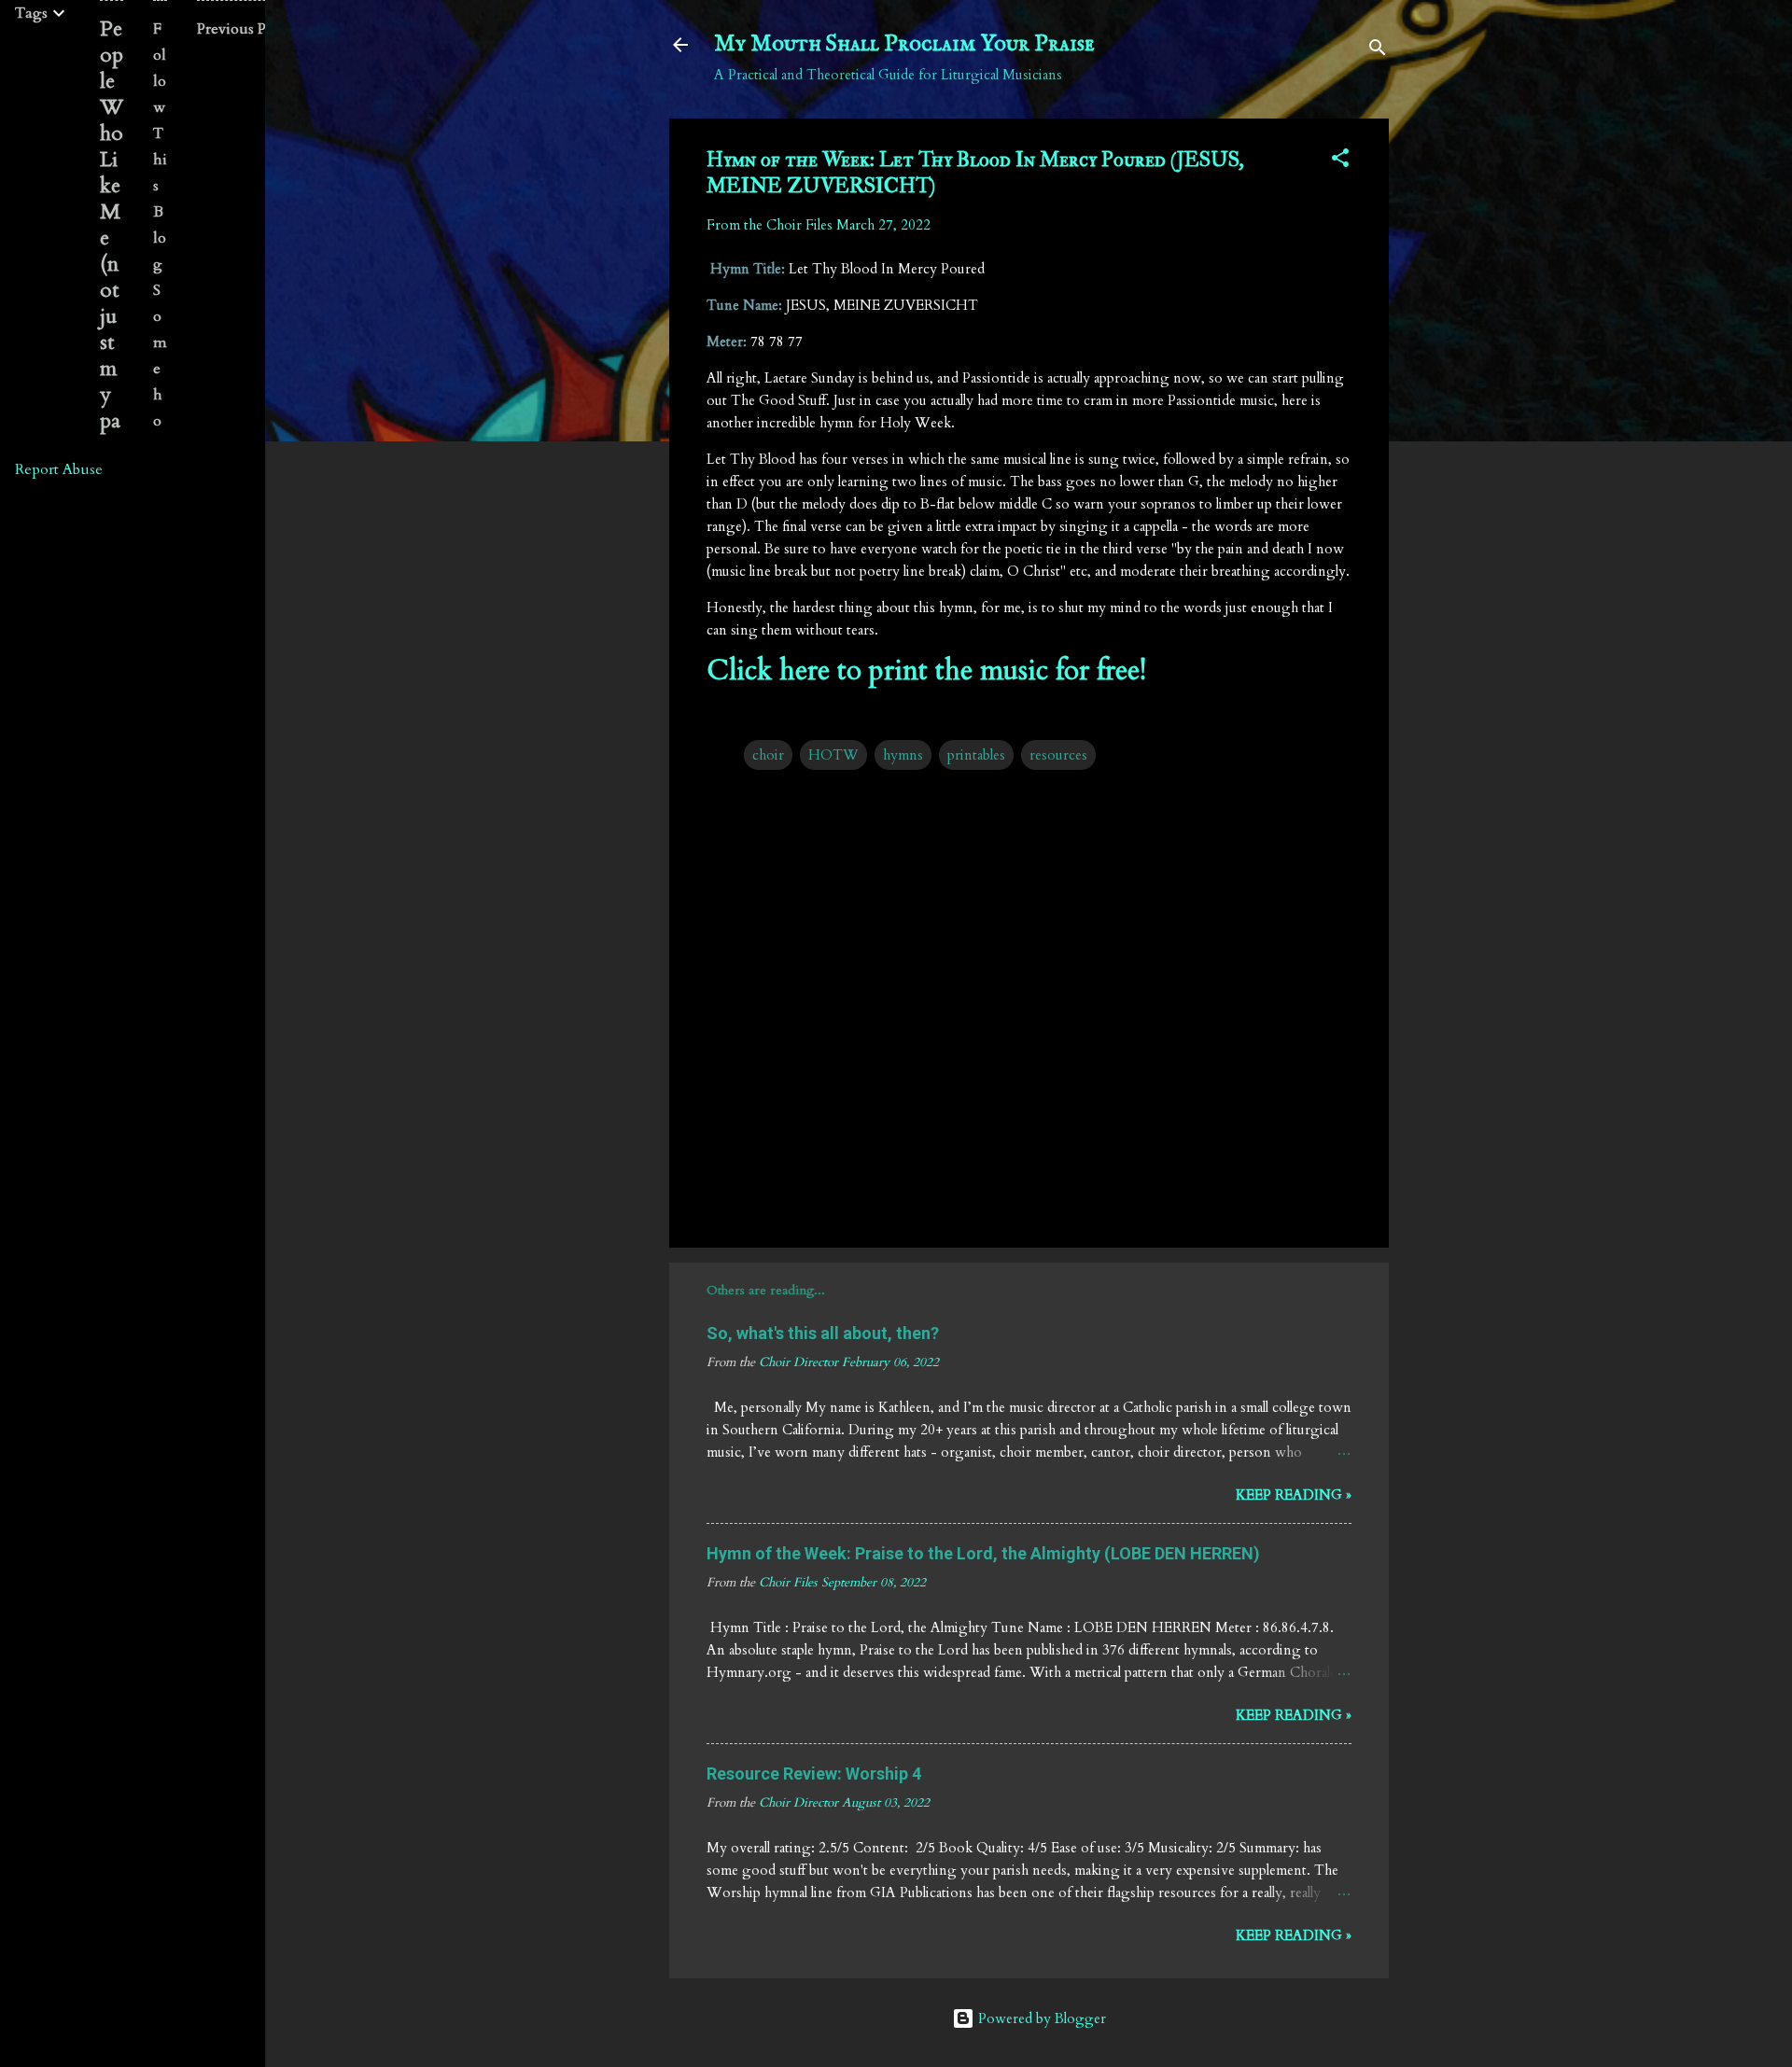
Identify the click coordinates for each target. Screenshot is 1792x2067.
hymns (903, 755)
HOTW (833, 755)
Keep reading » (1294, 1495)
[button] (1340, 161)
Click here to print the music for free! (926, 670)
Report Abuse (59, 469)
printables (976, 755)
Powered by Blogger (1040, 2018)
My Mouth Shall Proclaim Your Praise (904, 44)
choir (768, 755)
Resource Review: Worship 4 (814, 1774)
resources (1058, 755)
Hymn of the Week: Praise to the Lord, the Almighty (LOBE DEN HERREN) (983, 1553)
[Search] (1378, 51)
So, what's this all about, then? (823, 1333)
